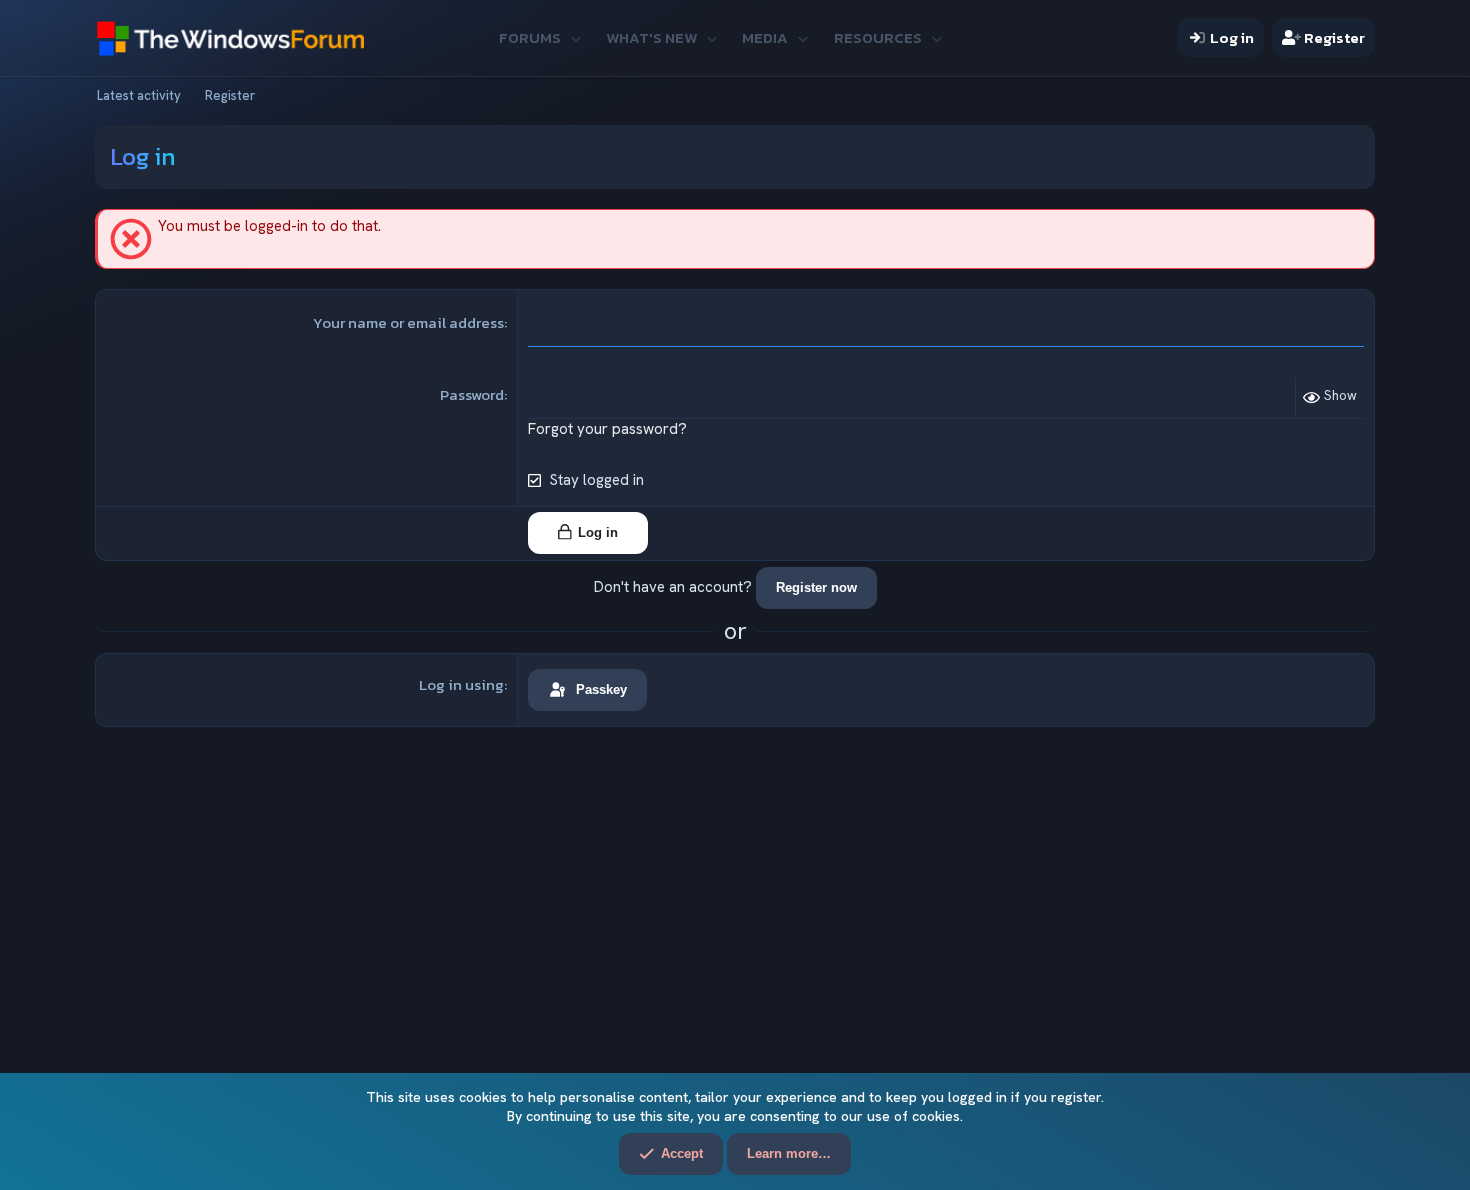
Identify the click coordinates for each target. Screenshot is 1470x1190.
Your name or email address (408, 322)
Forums (530, 37)
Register (230, 95)
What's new (651, 37)
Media (765, 37)
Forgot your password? (607, 429)
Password (472, 394)
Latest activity (139, 95)
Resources (878, 37)
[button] (575, 37)
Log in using (461, 684)
